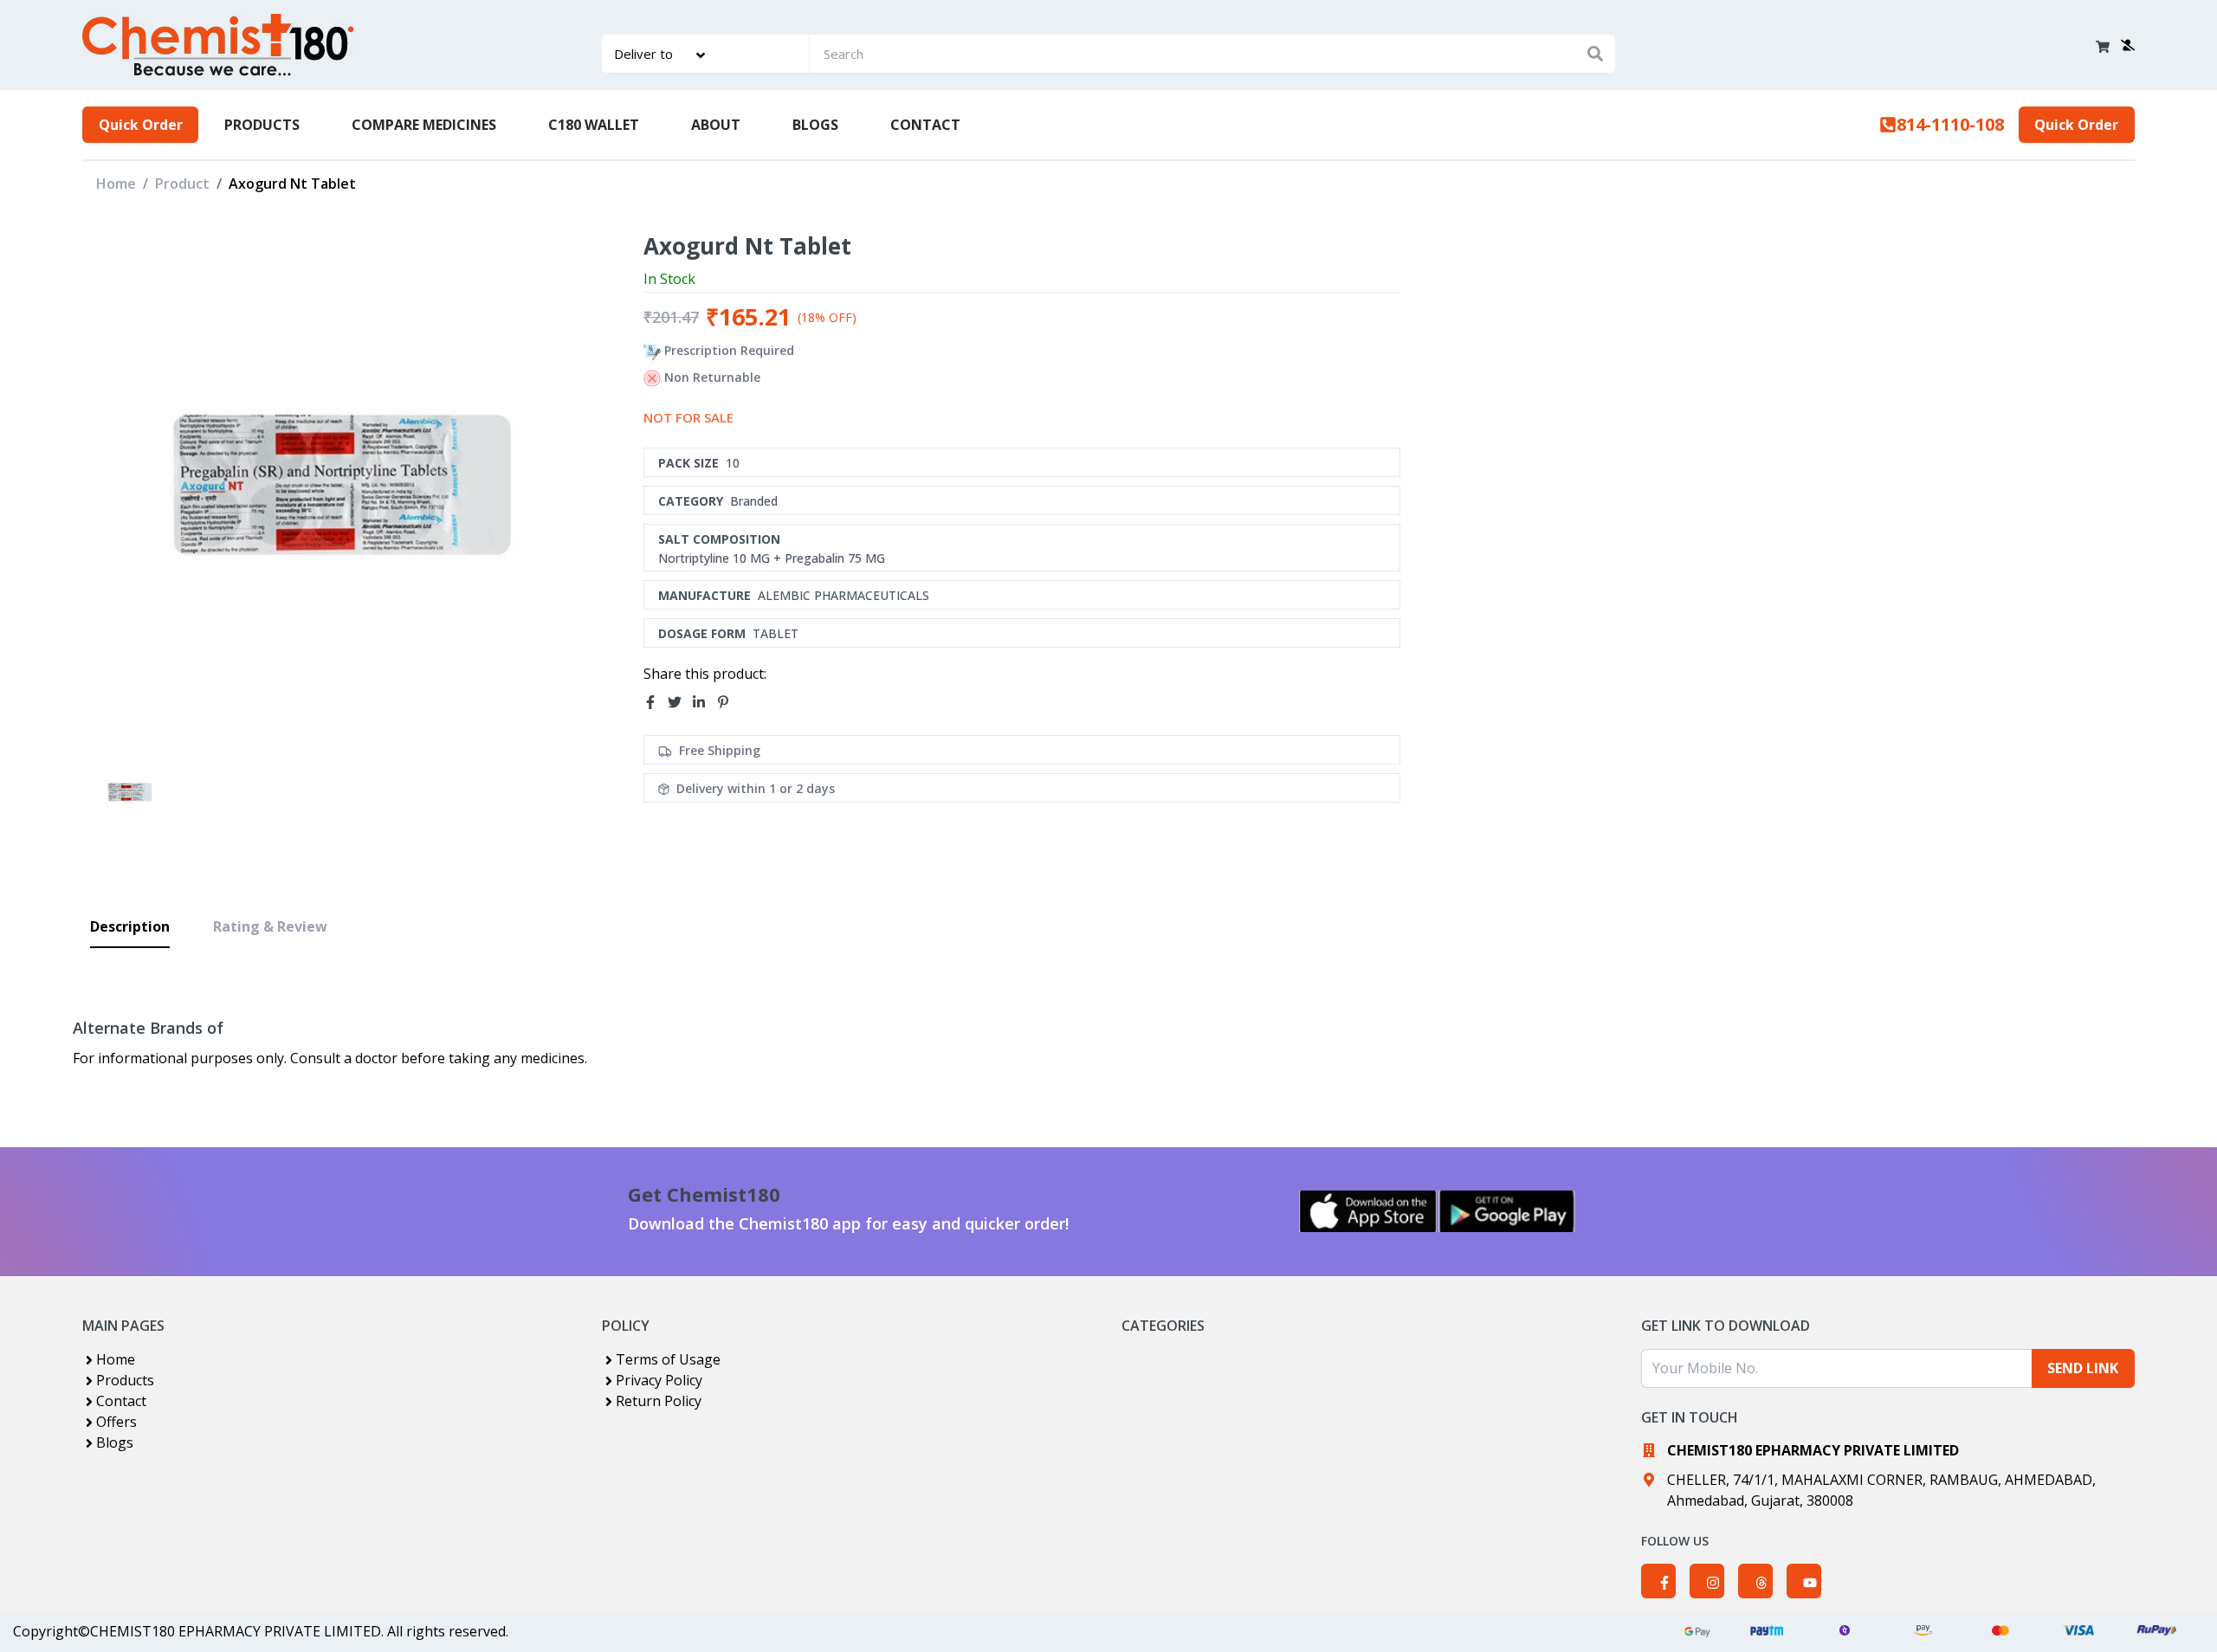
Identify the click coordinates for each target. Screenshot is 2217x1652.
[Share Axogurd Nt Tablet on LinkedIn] (704, 702)
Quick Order (141, 125)
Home (116, 184)
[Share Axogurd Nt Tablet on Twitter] (680, 702)
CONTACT (925, 125)
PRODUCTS (262, 125)
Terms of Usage (668, 1359)
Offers (116, 1422)
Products (125, 1380)
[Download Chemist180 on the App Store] (1368, 1211)
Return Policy (659, 1401)
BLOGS (815, 125)
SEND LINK (2083, 1368)
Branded (754, 501)
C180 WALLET (594, 125)
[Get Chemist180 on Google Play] (1507, 1211)
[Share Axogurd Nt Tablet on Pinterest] (728, 702)
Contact (121, 1401)
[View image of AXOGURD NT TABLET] (129, 792)
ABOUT (716, 125)
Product (182, 184)
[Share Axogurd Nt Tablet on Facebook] (656, 702)
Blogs (115, 1442)
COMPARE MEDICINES (424, 125)
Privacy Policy (659, 1380)
